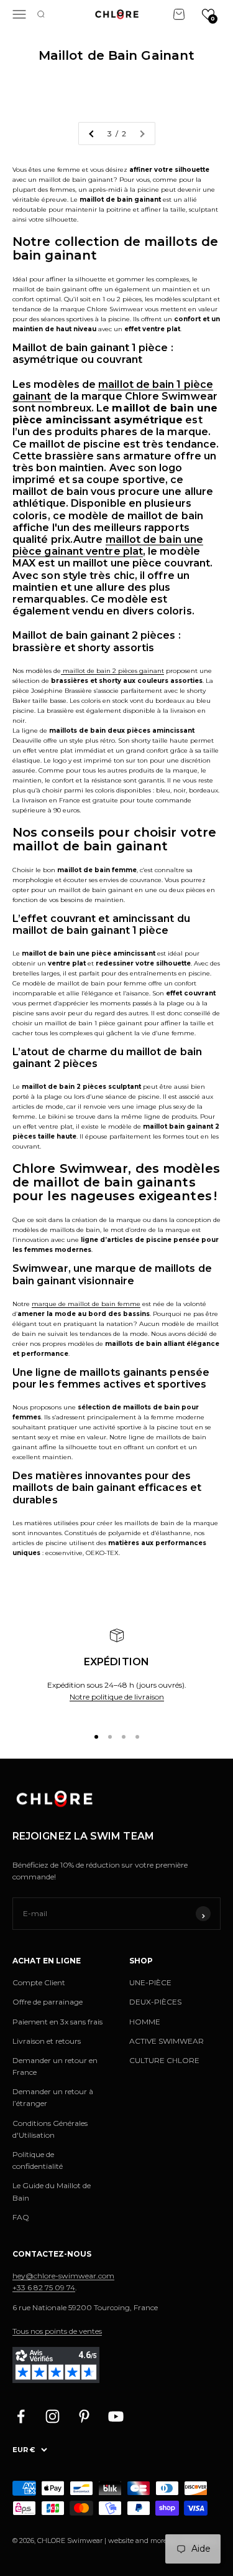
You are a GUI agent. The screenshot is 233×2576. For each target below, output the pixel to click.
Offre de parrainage (48, 2002)
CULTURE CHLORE (164, 2060)
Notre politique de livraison (117, 1697)
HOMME (145, 2022)
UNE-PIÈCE (150, 1982)
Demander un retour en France (55, 2066)
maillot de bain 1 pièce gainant (113, 390)
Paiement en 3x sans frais (57, 2022)
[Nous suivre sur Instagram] (53, 2416)
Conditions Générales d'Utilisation (50, 2129)
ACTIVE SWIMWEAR (167, 2041)
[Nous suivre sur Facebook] (21, 2416)
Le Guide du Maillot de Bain (52, 2191)
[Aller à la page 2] (92, 134)
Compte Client (39, 1982)
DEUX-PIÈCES (155, 2002)
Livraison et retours (47, 2041)
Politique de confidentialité (38, 2160)
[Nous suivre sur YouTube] (116, 2416)
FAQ (21, 2217)
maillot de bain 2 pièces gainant (112, 671)
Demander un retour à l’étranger (53, 2097)
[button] (208, 14)
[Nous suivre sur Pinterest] (84, 2416)
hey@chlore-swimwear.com (63, 2276)
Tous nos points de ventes (57, 2331)
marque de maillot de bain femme (86, 1304)
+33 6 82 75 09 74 (44, 2287)
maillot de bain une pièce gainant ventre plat (108, 545)
